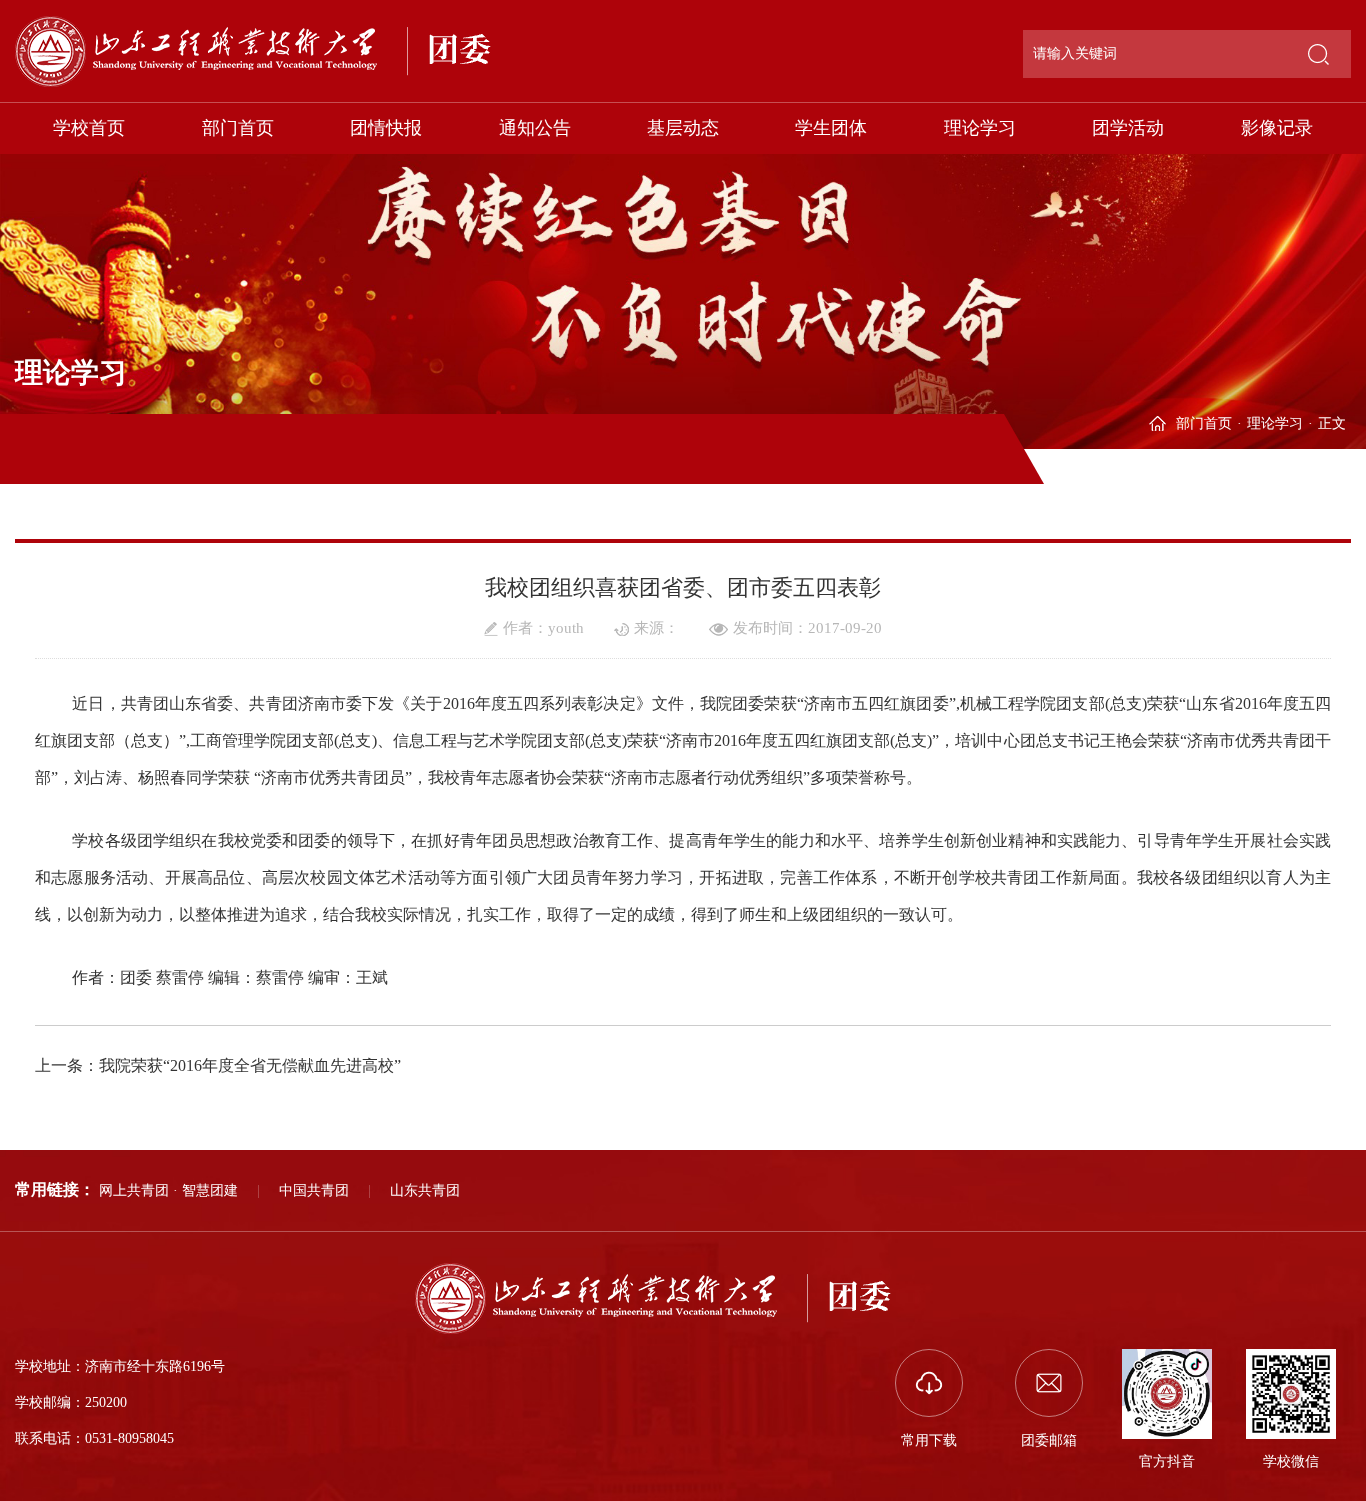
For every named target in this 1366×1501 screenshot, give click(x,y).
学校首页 (89, 128)
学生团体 (831, 128)
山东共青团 (425, 1190)
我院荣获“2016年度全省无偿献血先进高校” (250, 1065)
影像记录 (1277, 128)
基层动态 (683, 128)
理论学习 (980, 128)
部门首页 (238, 128)
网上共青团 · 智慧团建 (168, 1190)
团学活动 (1128, 128)
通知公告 (535, 128)
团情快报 (386, 128)
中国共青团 (314, 1190)
